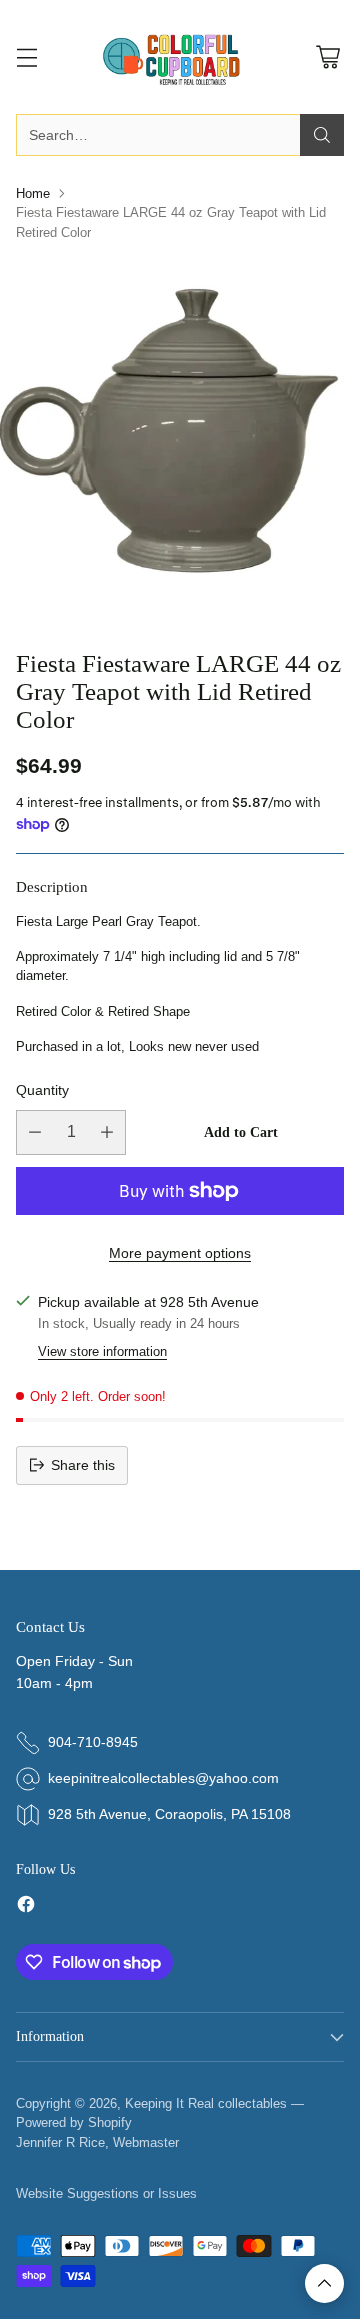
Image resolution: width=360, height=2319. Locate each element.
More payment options (180, 1253)
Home (33, 193)
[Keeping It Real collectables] (180, 57)
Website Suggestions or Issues (106, 2193)
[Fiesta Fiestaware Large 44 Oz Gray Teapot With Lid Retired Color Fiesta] (180, 438)
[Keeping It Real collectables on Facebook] (26, 1907)
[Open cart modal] (327, 57)
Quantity (42, 1090)
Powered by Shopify (74, 2122)
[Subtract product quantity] (35, 1132)
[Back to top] (324, 2283)
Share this (83, 1465)
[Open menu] (26, 57)
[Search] (322, 135)
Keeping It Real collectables (206, 2103)
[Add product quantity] (107, 1132)
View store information (102, 1351)
